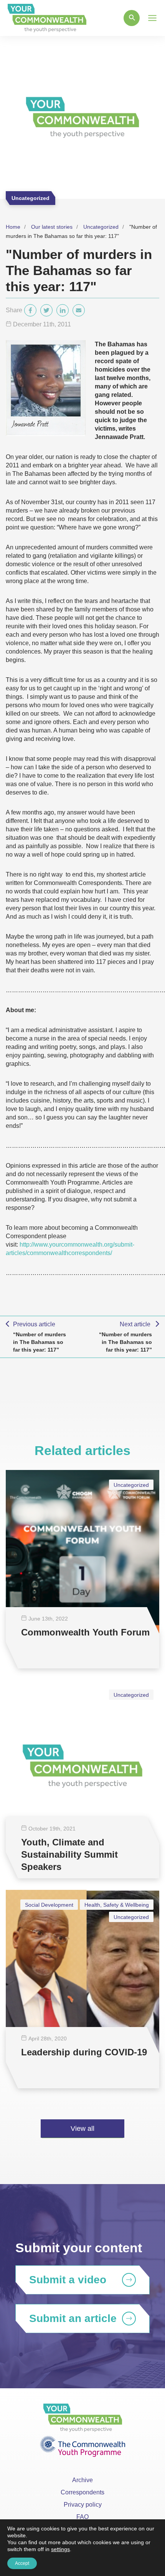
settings (60, 2549)
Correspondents (82, 2492)
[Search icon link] (132, 18)
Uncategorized (101, 227)
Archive (82, 2480)
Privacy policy (83, 2505)
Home (13, 227)
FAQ (82, 2517)
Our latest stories (52, 227)
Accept (22, 2563)
